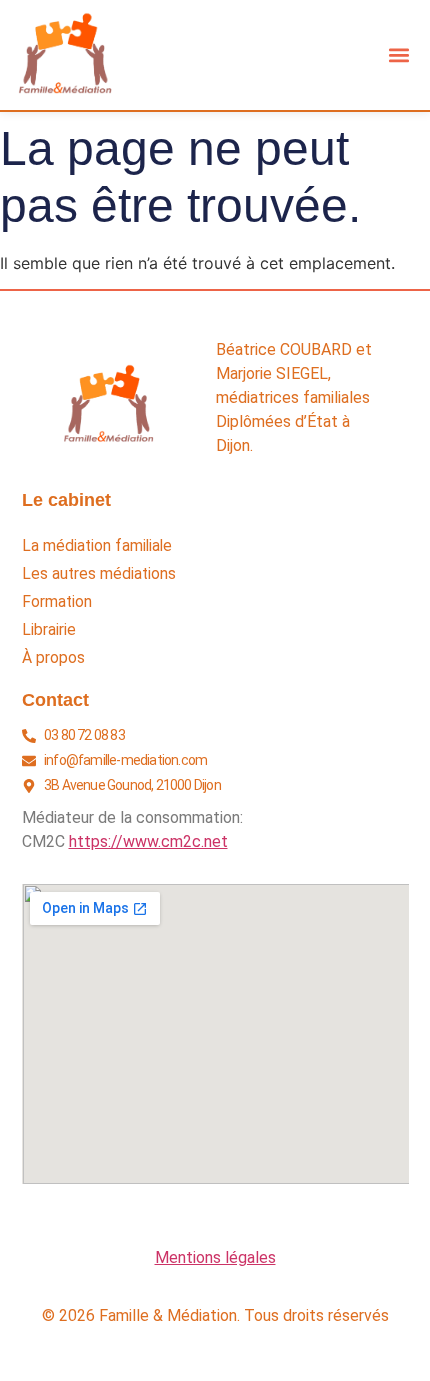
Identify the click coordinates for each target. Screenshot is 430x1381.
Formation (57, 602)
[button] (398, 54)
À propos (53, 658)
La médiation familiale (97, 546)
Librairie (49, 630)
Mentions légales (215, 1257)
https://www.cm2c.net (148, 841)
